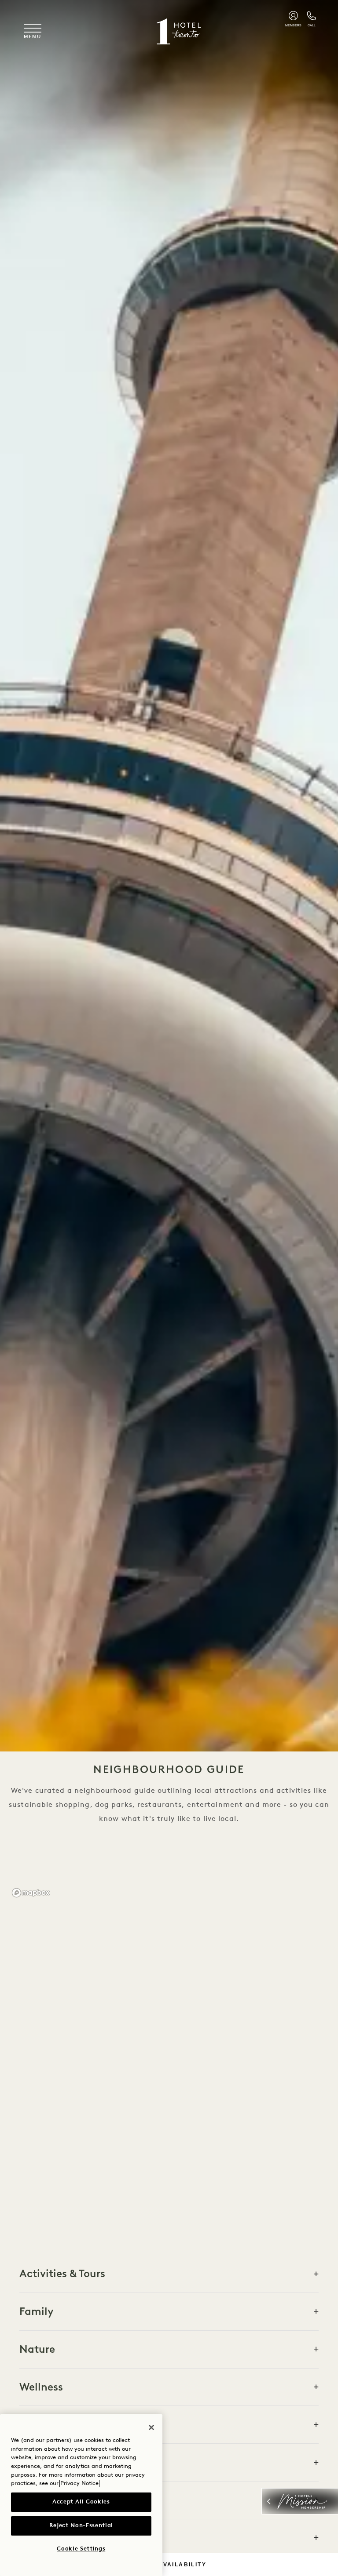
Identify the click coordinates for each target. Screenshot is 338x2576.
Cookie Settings (81, 2549)
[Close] (151, 2427)
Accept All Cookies (81, 2502)
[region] (169, 2062)
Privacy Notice (79, 2483)
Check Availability (169, 2565)
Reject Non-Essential (81, 2526)
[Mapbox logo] (31, 1893)
